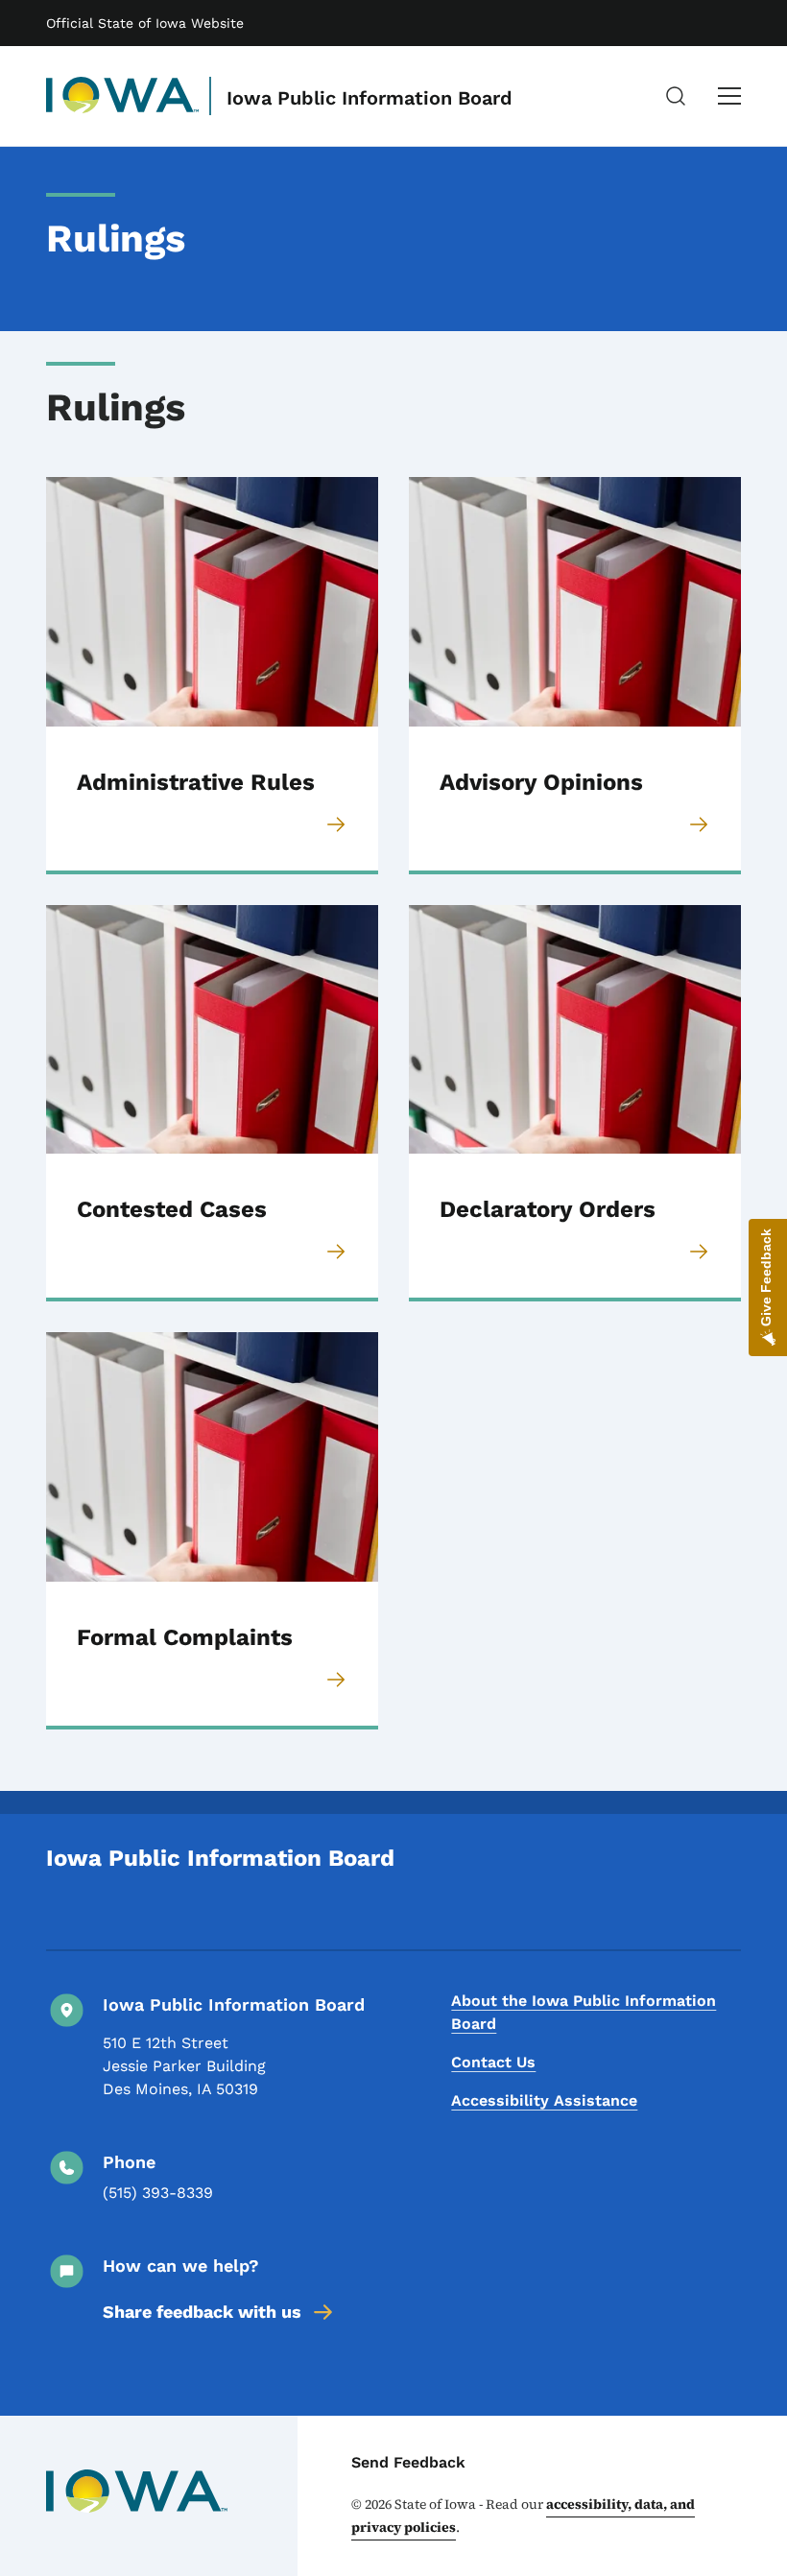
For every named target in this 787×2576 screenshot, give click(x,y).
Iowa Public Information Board (370, 98)
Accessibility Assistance (544, 2100)
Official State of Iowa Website (145, 23)
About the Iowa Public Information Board (584, 2012)
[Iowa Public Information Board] (123, 96)
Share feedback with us (202, 2312)
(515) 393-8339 (158, 2193)
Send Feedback (408, 2462)
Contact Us (493, 2062)
